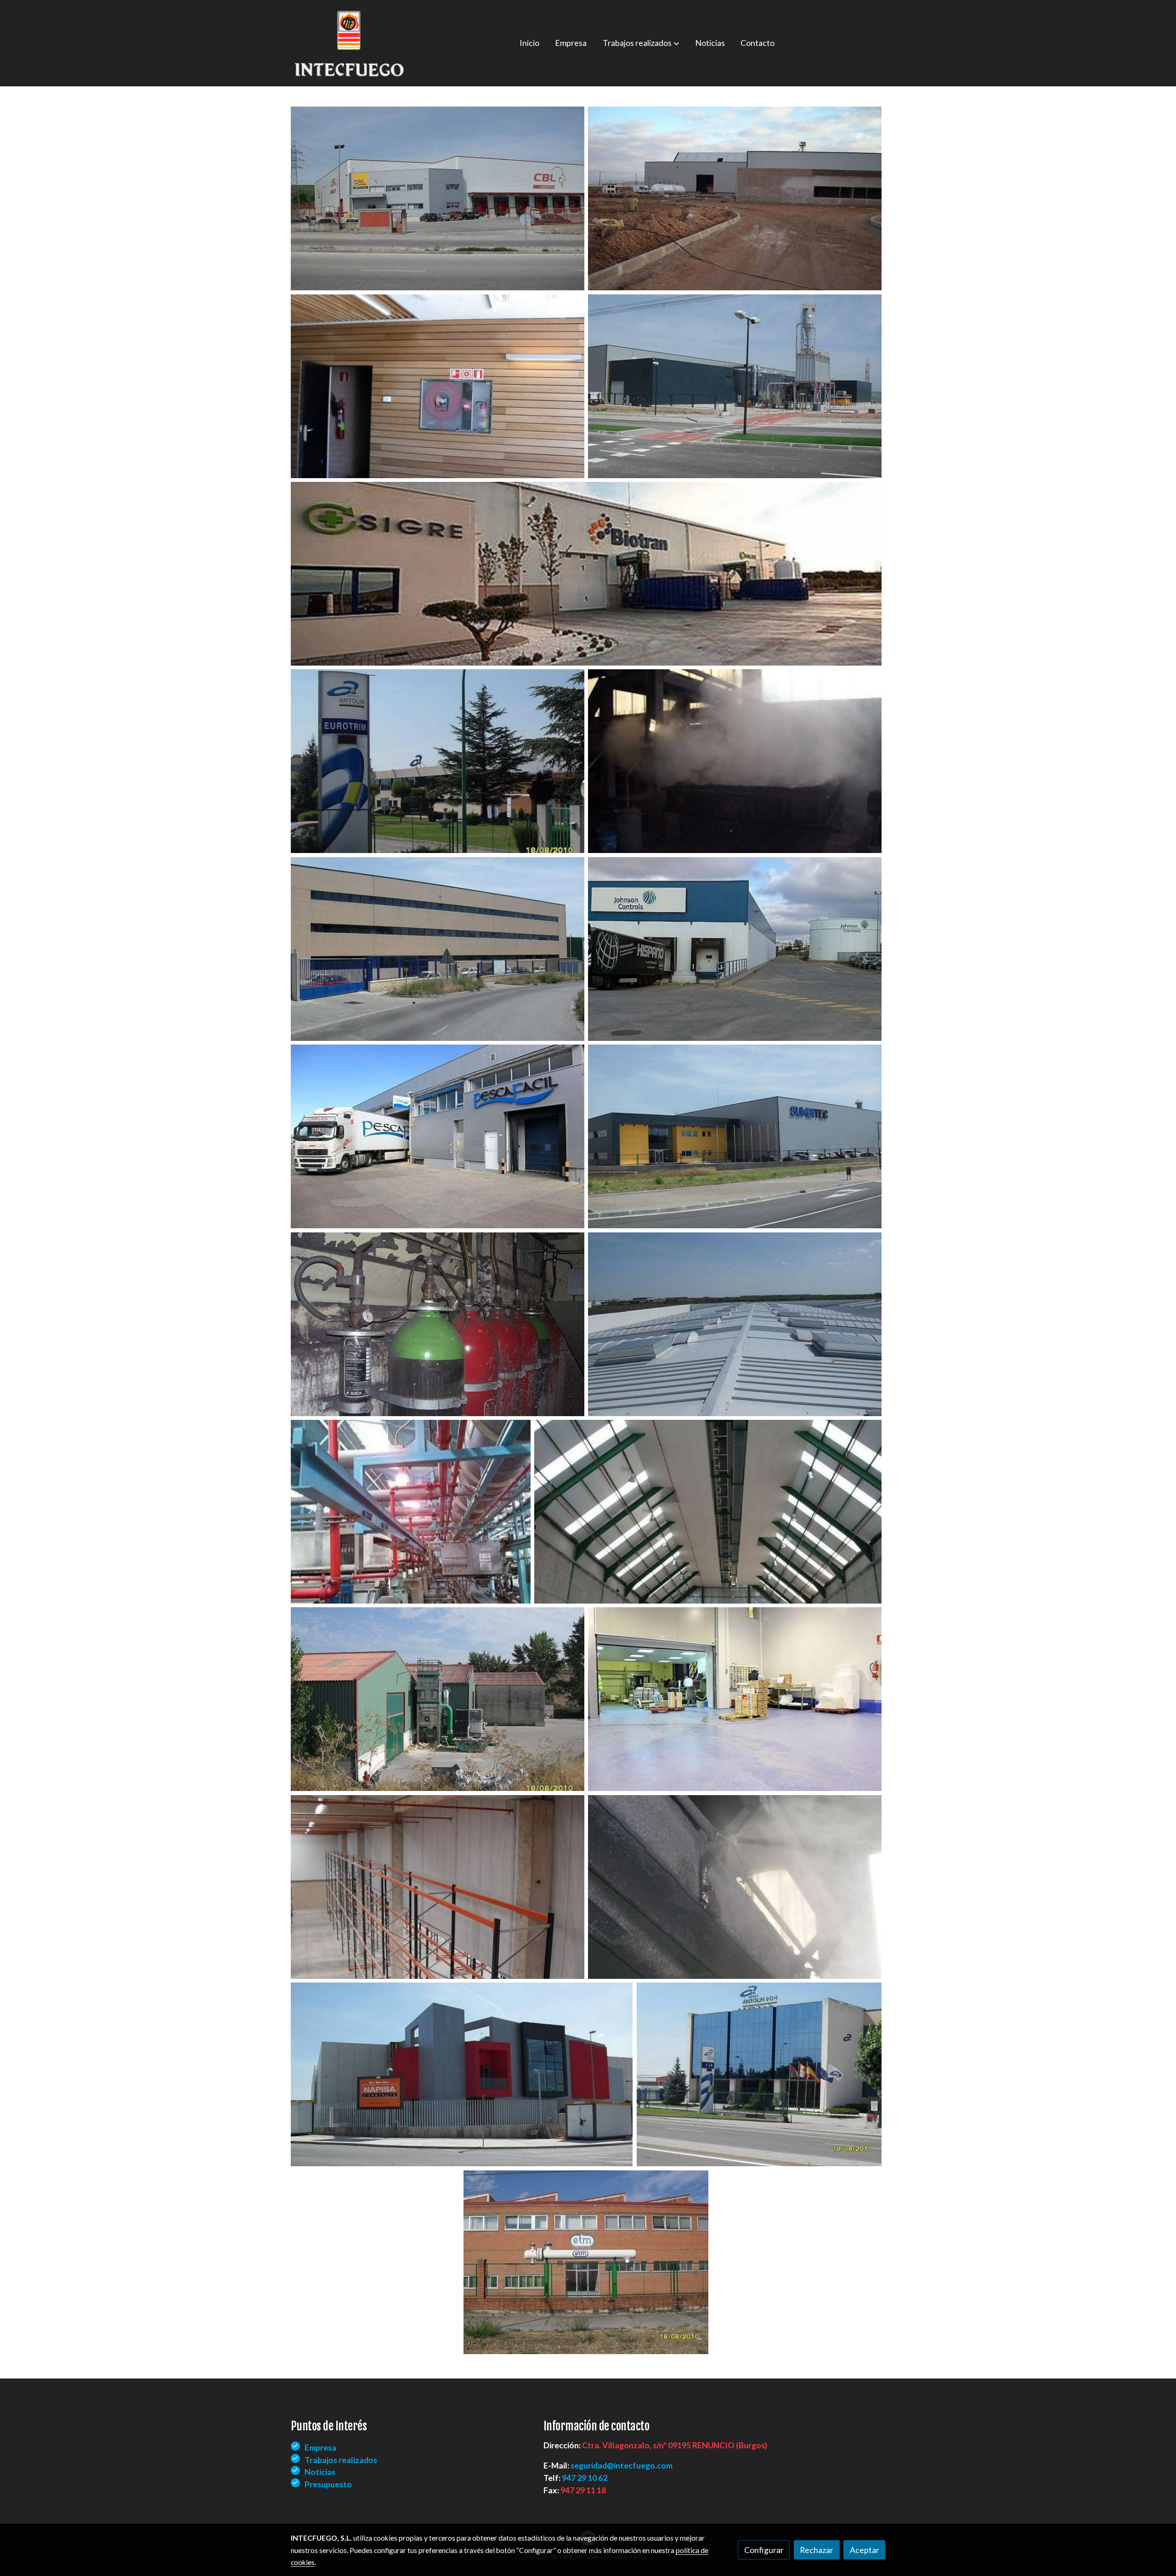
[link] (350, 43)
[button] (641, 43)
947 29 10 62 (585, 2478)
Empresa (320, 2447)
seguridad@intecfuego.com (622, 2465)
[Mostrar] (438, 198)
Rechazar (817, 2550)
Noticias (320, 2472)
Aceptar (865, 2550)
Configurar (764, 2550)
